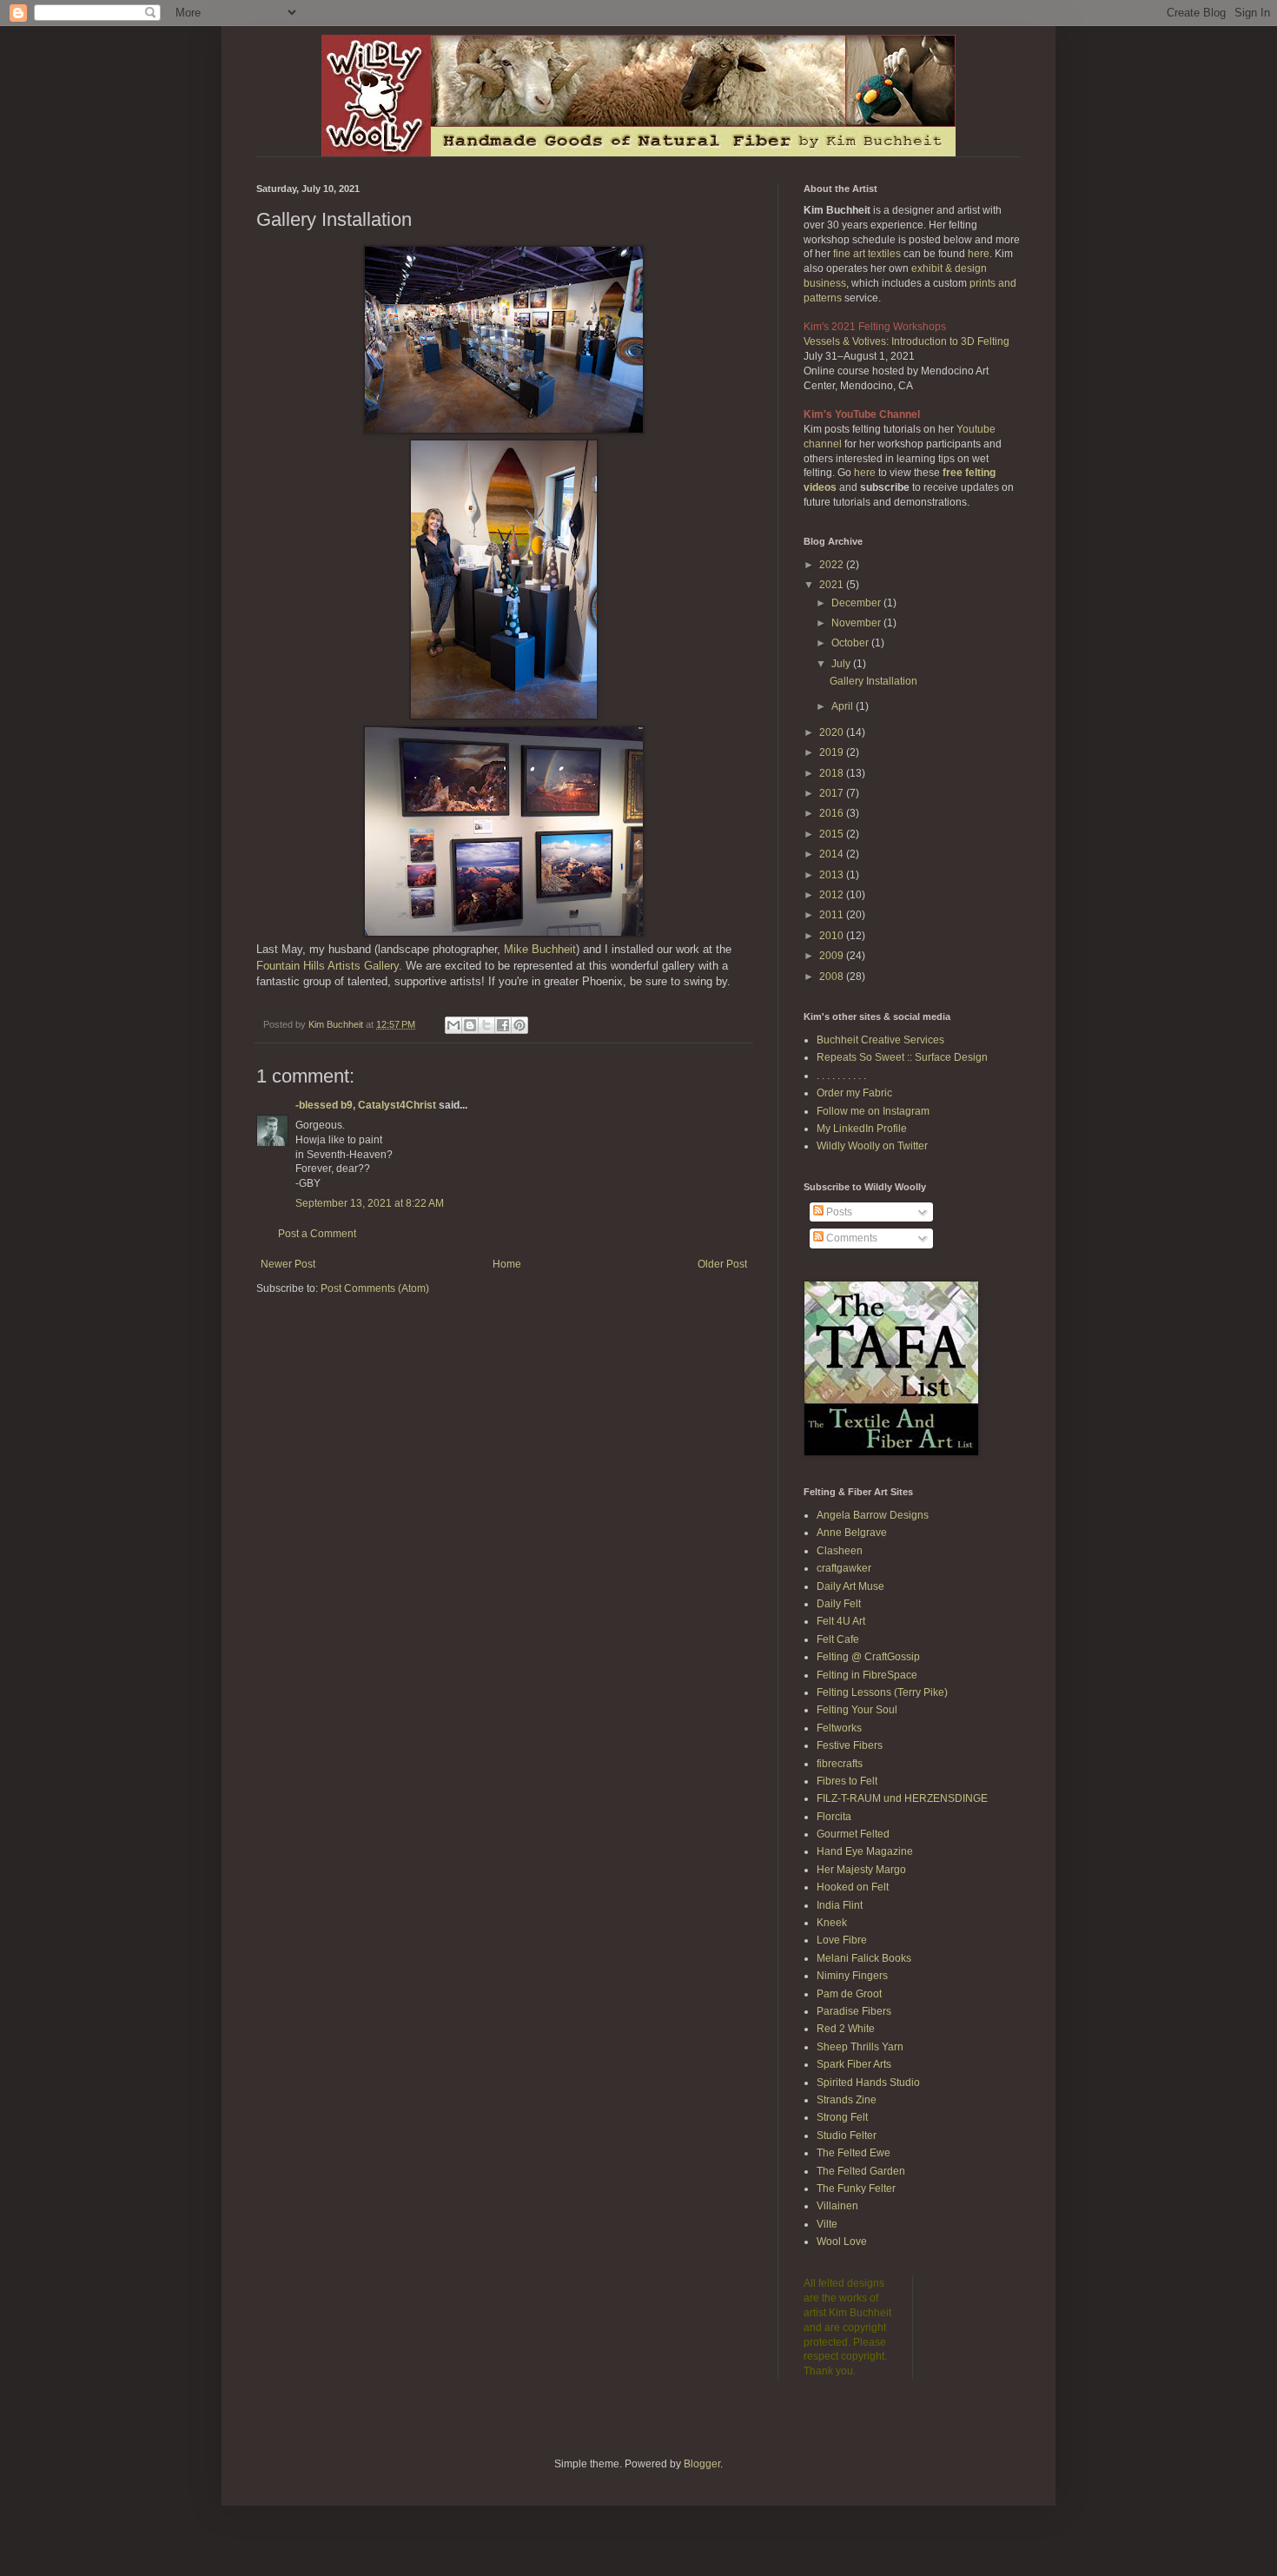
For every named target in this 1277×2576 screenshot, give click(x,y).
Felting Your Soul (857, 1710)
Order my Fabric (854, 1093)
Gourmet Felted (853, 1834)
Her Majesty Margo (861, 1870)
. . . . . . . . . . (841, 1076)
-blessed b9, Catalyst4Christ (366, 1105)
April (844, 706)
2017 (833, 793)
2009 (833, 956)
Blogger (702, 2464)
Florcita (834, 1817)
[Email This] (453, 1025)
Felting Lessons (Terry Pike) (882, 1692)
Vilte (827, 2224)
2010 (833, 936)
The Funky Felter (856, 2189)
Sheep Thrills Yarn (860, 2047)
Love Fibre (842, 1940)
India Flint (840, 1905)
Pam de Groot (849, 1994)
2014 (833, 854)
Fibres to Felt (847, 1781)
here (979, 254)
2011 (833, 915)
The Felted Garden (861, 2171)
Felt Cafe (838, 1639)
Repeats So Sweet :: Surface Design (902, 1057)
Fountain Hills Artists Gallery (328, 966)
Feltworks (839, 1728)
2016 (833, 813)
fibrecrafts (840, 1764)
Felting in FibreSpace (867, 1675)
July (842, 664)
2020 (833, 732)
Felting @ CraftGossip (868, 1657)
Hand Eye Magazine (865, 1851)
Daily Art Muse (850, 1586)
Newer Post (288, 1264)
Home (507, 1264)
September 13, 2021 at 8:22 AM (370, 1203)
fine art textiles (867, 254)
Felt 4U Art (841, 1621)
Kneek (832, 1923)
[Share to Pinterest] (519, 1025)
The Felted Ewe (854, 2153)
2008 (833, 977)
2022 (833, 565)
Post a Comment (317, 1234)
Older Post (722, 1264)
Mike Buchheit (540, 949)
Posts (838, 1212)
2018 (833, 773)
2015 (833, 834)
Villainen (837, 2206)
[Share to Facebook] (503, 1025)
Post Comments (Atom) (375, 1288)
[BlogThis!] (470, 1025)
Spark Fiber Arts (854, 2064)
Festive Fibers (850, 1745)
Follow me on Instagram (873, 1111)
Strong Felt (842, 2117)
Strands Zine (847, 2100)
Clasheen (840, 1551)
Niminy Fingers (852, 1976)
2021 (833, 585)
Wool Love (842, 2242)
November (857, 623)
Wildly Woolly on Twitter (872, 1146)
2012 (833, 895)
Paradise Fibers (854, 2011)
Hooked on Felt (853, 1887)
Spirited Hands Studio (868, 2083)
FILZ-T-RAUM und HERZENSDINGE (902, 1798)
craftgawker (844, 1568)
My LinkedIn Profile (862, 1129)
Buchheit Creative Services (880, 1040)
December (857, 603)
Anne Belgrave (852, 1533)
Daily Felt (839, 1604)
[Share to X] (486, 1025)
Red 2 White (846, 2029)
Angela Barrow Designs (873, 1515)
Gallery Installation (873, 681)
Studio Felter (847, 2136)
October (851, 643)
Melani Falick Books (864, 1958)
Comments (850, 1238)
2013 (833, 875)
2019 (833, 752)
